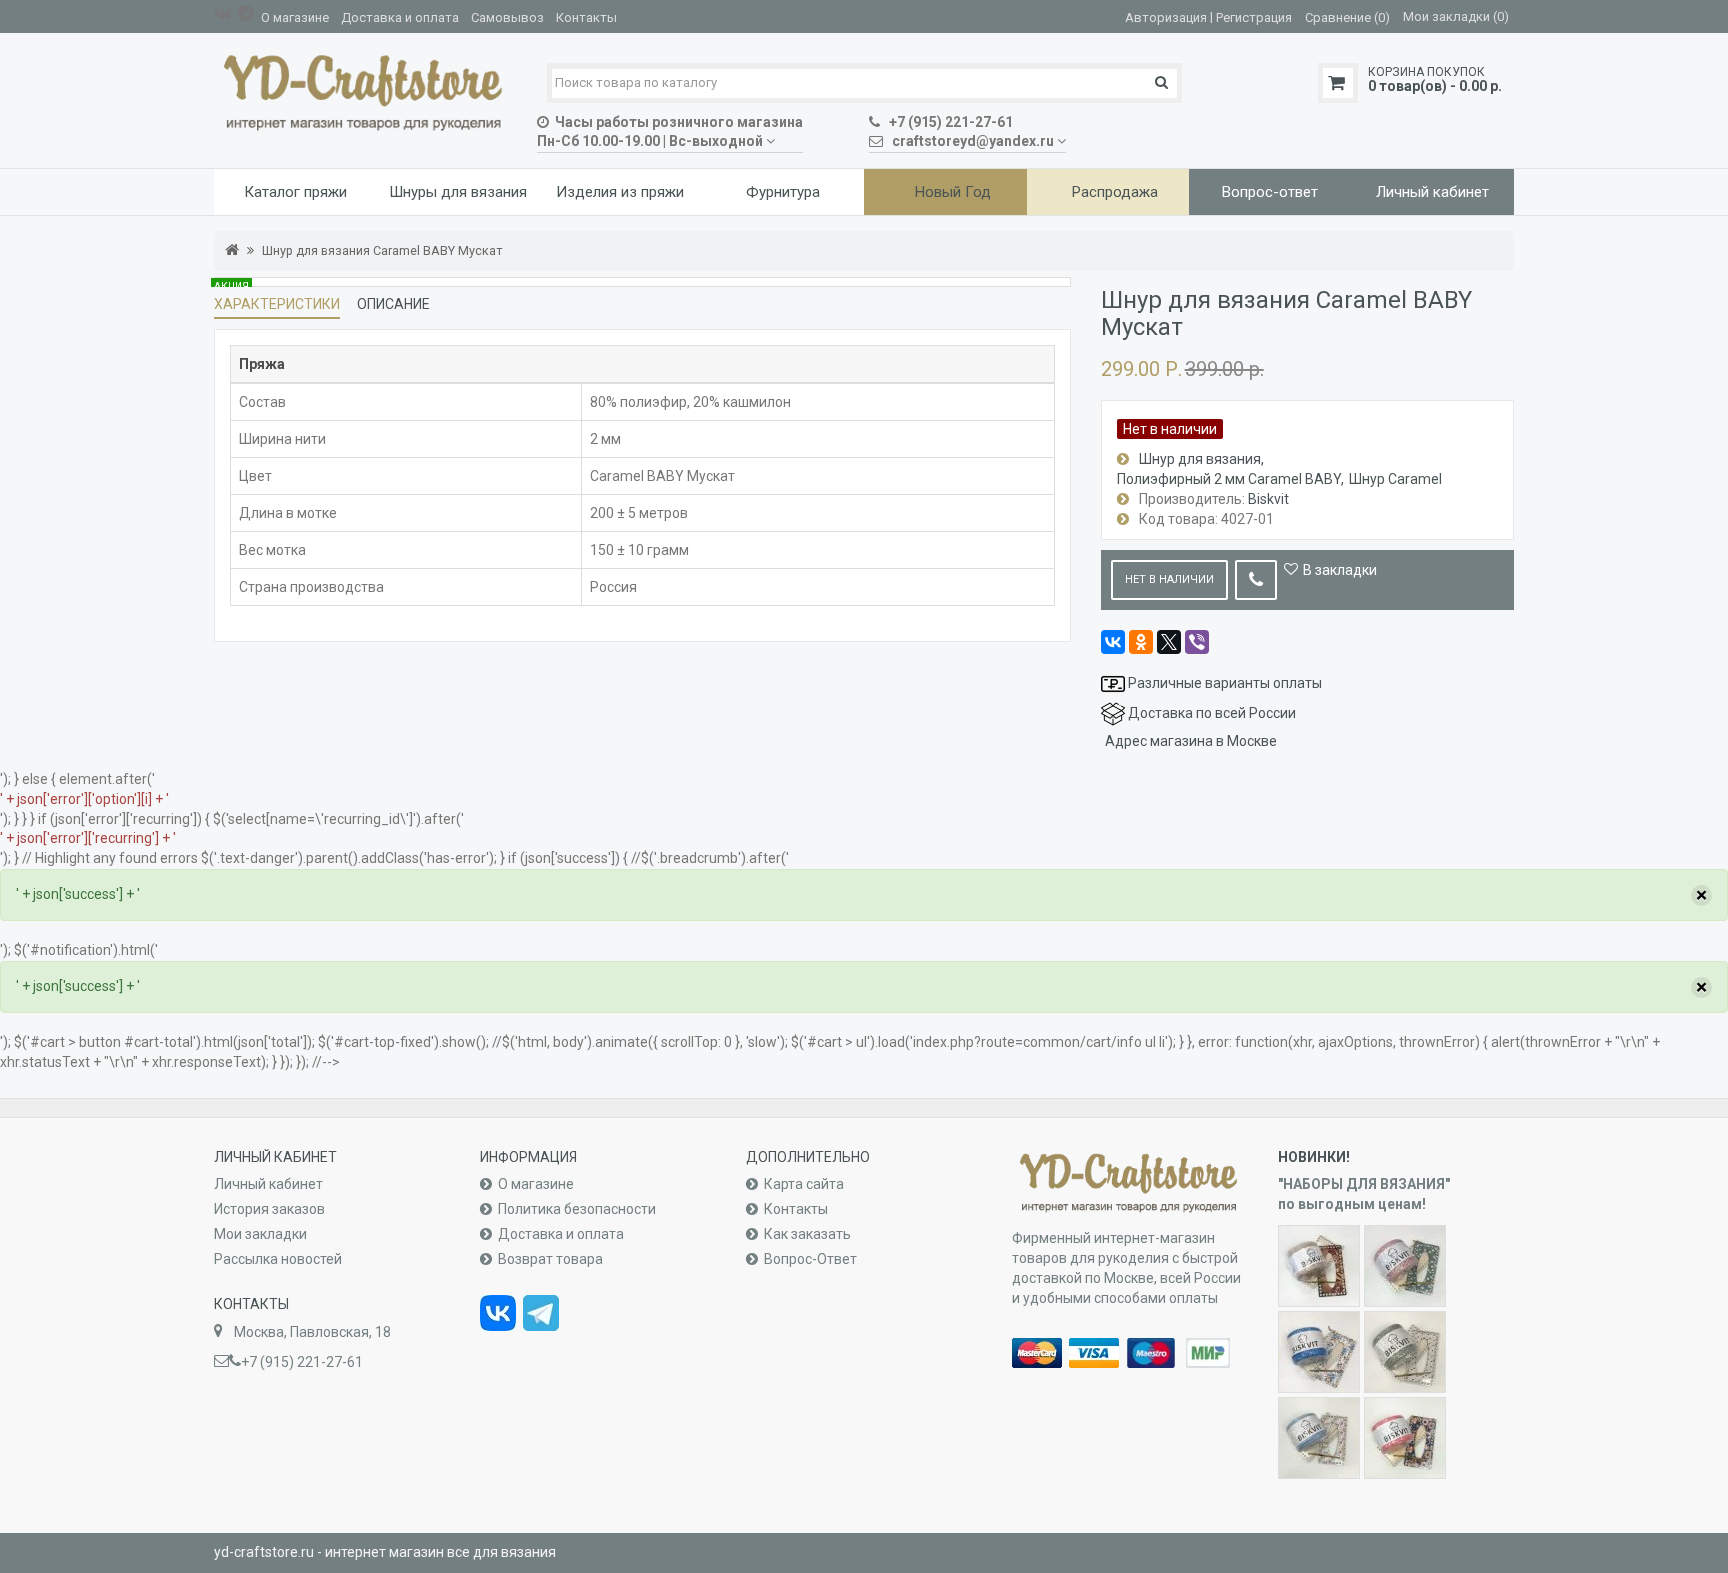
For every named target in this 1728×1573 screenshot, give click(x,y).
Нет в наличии (1169, 579)
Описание (393, 304)
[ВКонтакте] (1113, 642)
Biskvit (1268, 499)
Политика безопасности (577, 1209)
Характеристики (277, 304)
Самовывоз (507, 17)
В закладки (1340, 570)
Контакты (586, 17)
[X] (1169, 642)
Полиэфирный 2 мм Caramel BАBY (1229, 479)
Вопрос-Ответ (810, 1259)
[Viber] (1197, 642)
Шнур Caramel (1395, 479)
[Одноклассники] (1141, 642)
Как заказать (807, 1234)
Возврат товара (550, 1259)
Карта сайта (804, 1184)
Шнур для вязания (1200, 459)
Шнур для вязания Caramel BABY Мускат (382, 250)
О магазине (295, 17)
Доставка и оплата (400, 17)
